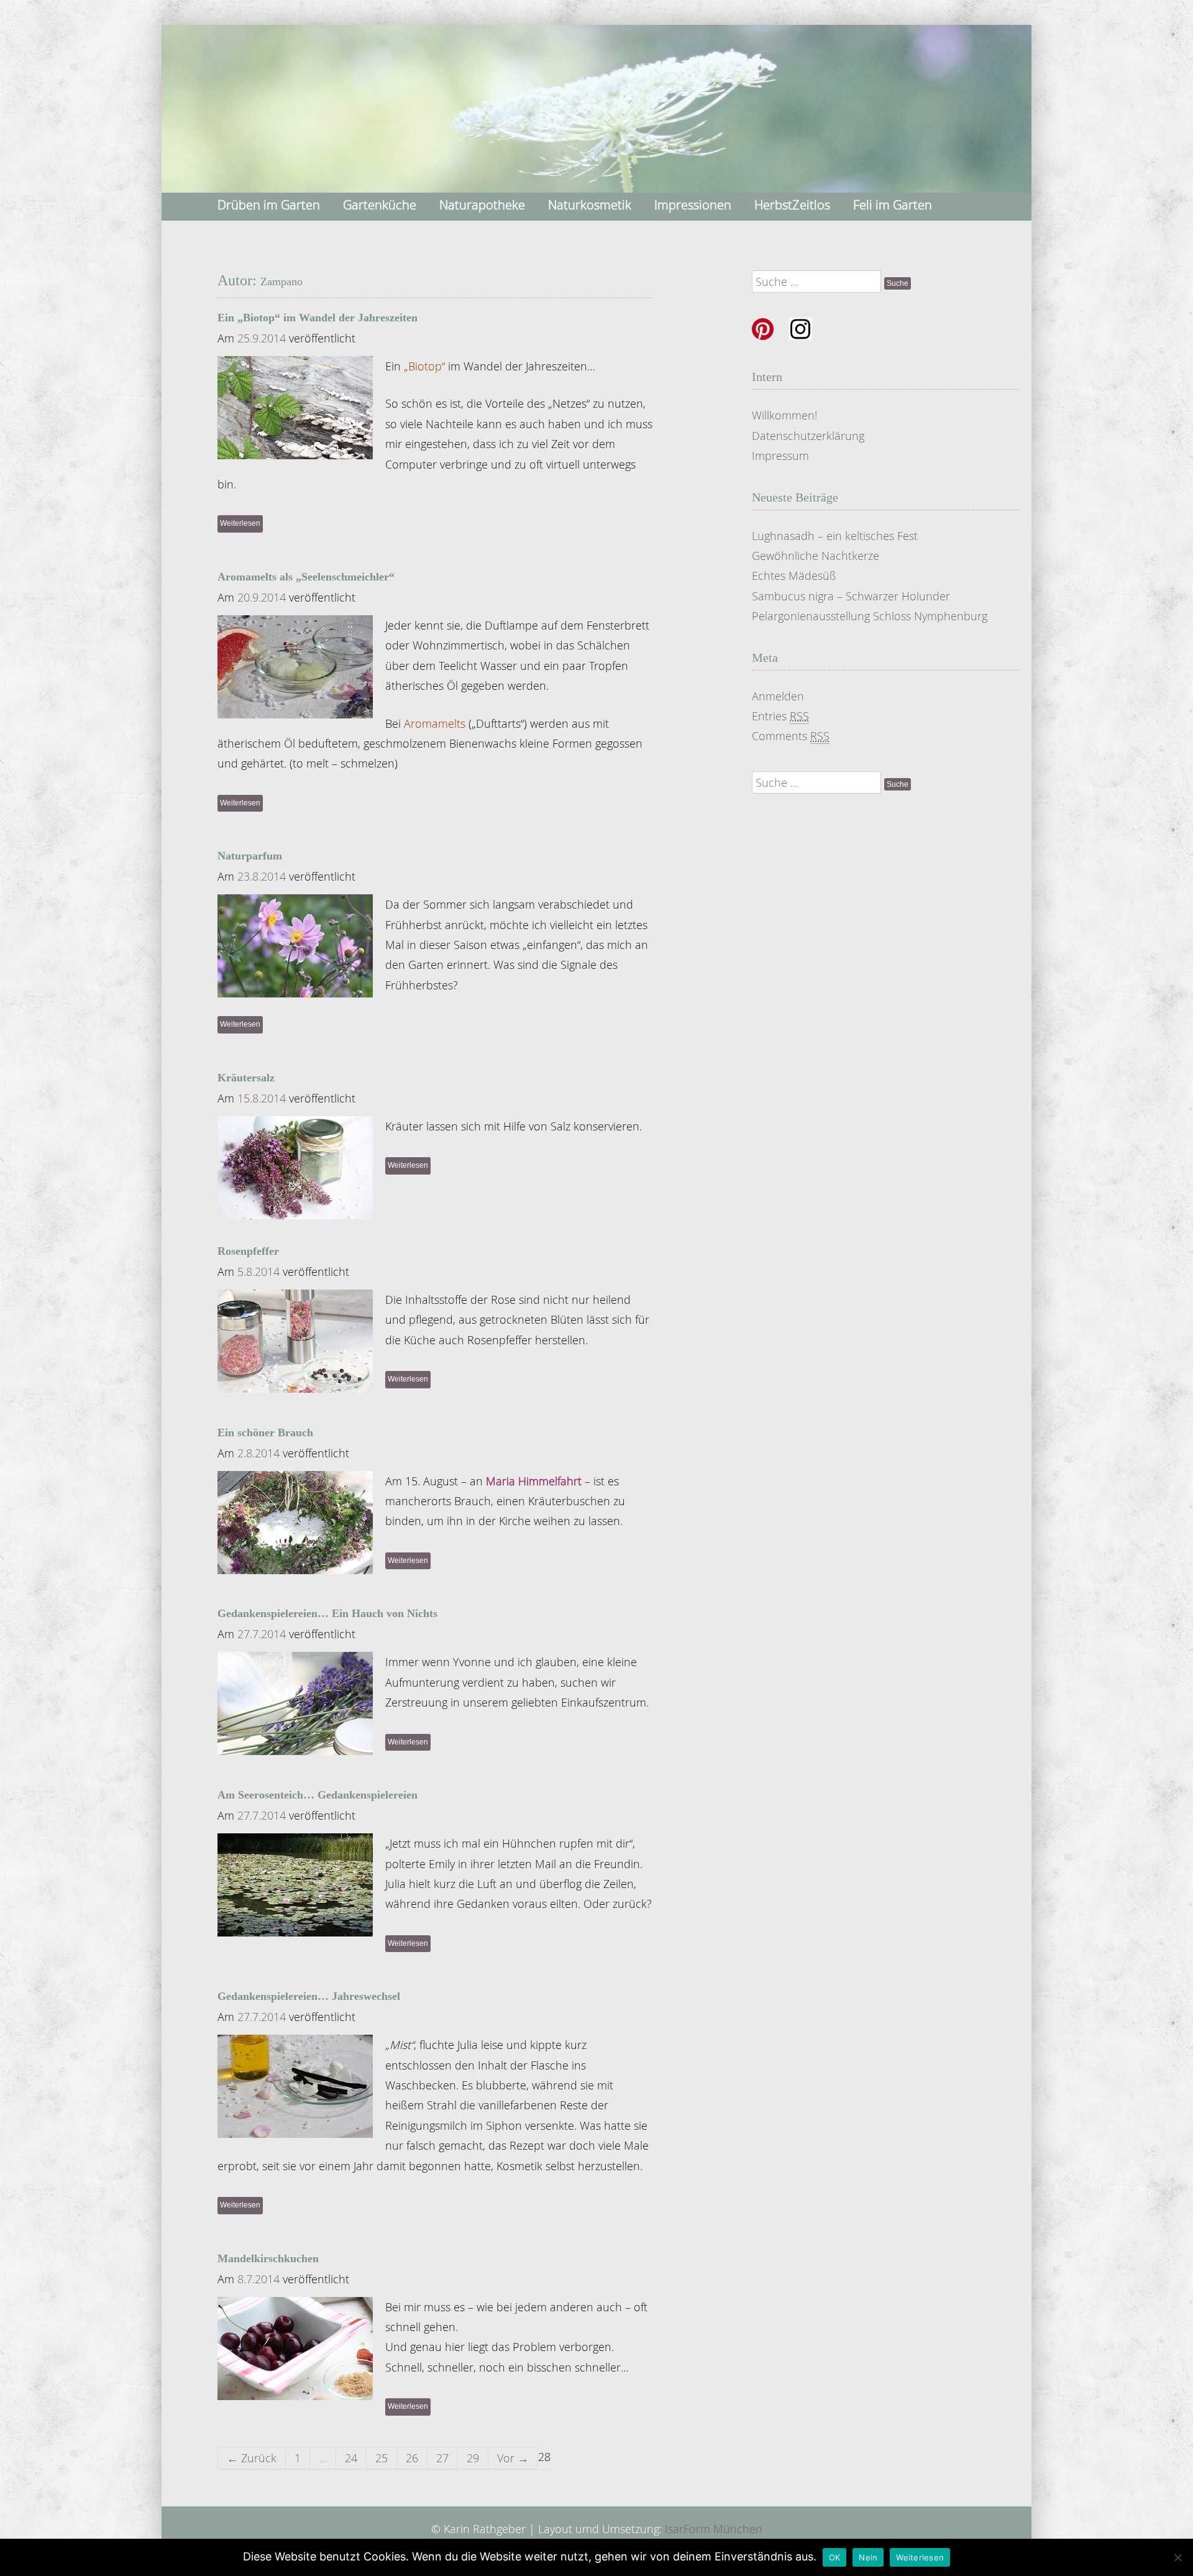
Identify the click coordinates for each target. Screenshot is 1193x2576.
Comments (791, 736)
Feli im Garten (893, 205)
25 (382, 2458)
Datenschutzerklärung (808, 436)
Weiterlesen (240, 523)
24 (351, 2458)
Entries (780, 716)
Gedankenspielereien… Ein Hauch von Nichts (327, 1613)
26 (412, 2458)
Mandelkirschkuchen (268, 2258)
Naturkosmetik (590, 205)
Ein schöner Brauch (265, 1432)
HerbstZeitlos (792, 205)
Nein (868, 2557)
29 (473, 2458)
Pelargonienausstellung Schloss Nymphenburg (870, 616)
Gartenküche (380, 205)
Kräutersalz (246, 1078)
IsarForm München (714, 2529)
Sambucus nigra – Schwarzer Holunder (851, 596)
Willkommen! (784, 415)
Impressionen (693, 205)
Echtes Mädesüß (794, 575)
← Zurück (252, 2458)
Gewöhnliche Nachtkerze (816, 556)
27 (442, 2458)
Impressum (780, 456)
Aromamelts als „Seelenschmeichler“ (306, 577)
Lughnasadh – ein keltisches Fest (835, 536)
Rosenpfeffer (248, 1251)
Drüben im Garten (269, 205)
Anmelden (778, 696)
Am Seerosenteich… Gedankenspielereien (318, 1795)
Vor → (513, 2458)
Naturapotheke (482, 205)
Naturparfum (250, 856)
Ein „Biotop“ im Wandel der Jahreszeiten (318, 318)
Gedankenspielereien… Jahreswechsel (309, 1996)
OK (835, 2557)
